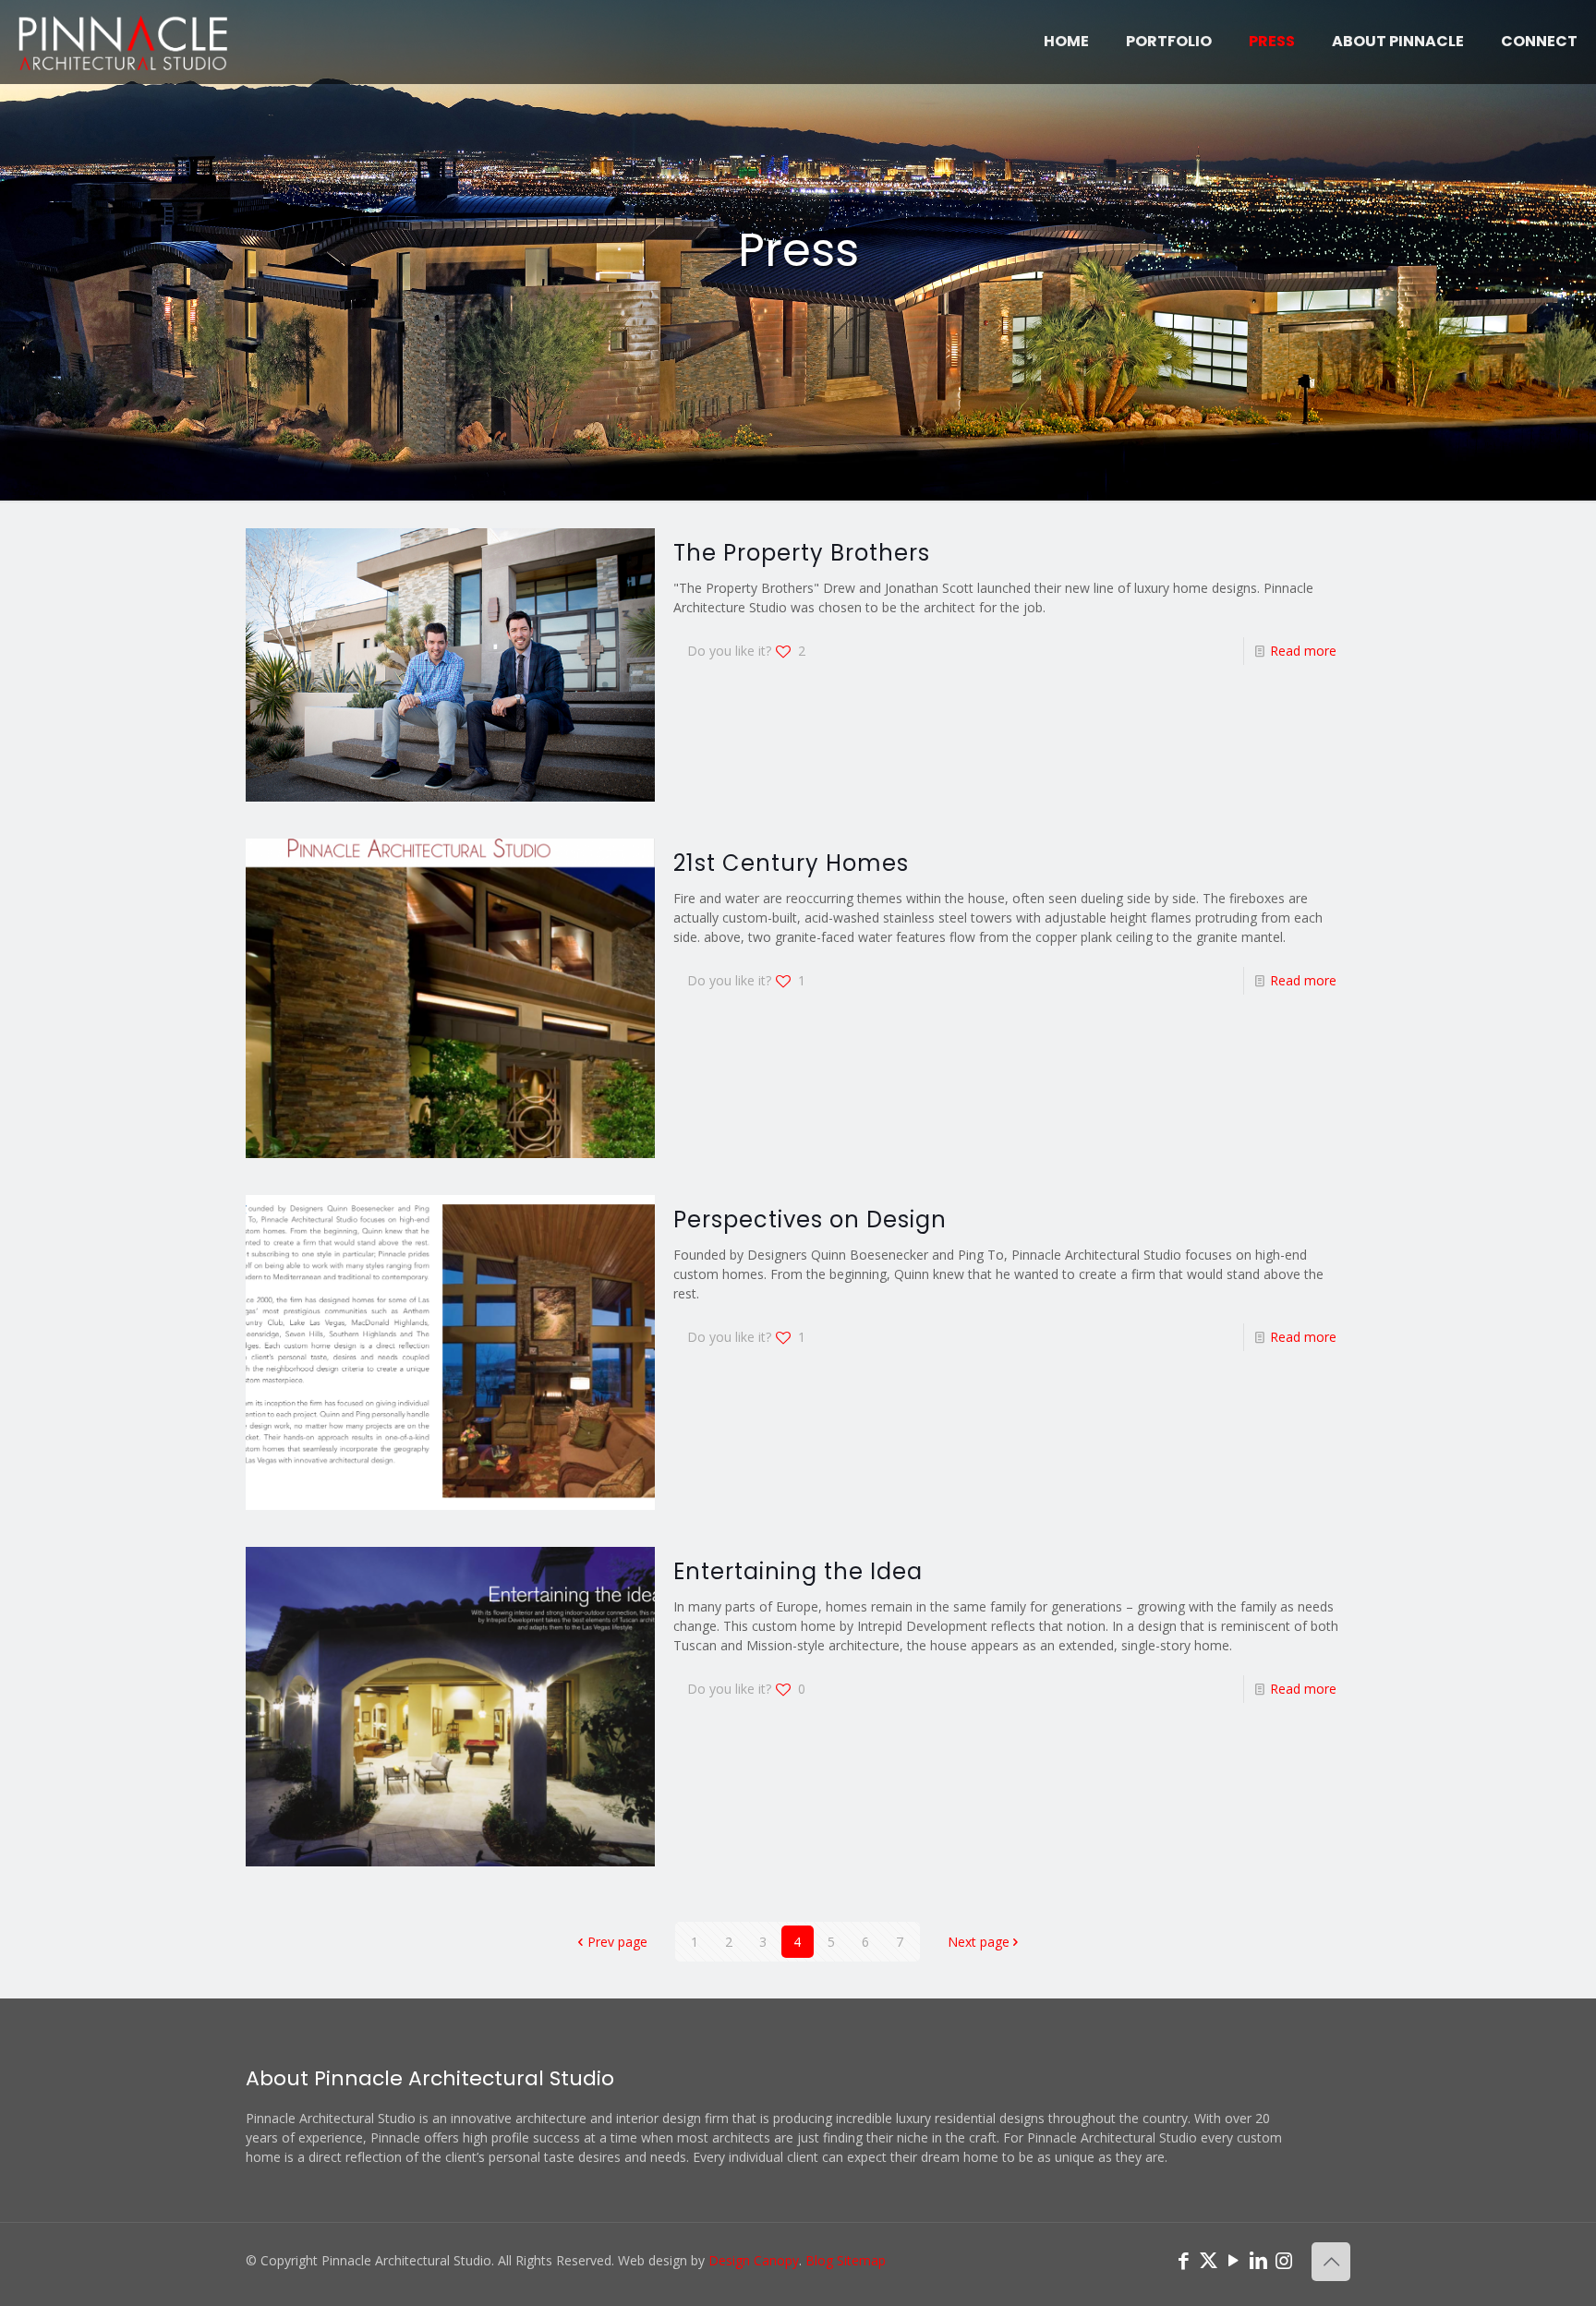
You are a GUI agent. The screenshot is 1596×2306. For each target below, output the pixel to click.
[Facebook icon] (1184, 2260)
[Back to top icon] (1331, 2262)
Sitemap (861, 2260)
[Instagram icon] (1283, 2260)
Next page (979, 1942)
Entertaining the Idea (798, 1571)
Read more (1303, 651)
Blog (819, 2260)
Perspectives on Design (810, 1219)
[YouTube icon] (1233, 2260)
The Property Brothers (802, 553)
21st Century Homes (791, 863)
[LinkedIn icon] (1258, 2260)
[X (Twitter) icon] (1209, 2260)
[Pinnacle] (123, 42)
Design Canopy (754, 2260)
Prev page (617, 1942)
